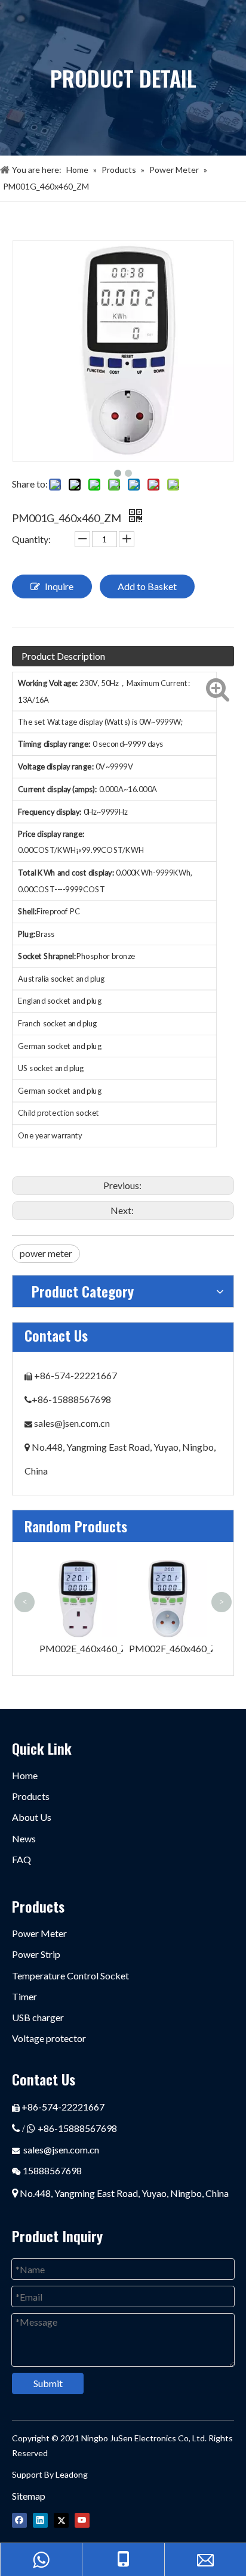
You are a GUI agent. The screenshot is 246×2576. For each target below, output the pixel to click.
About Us (32, 1817)
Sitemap (29, 2496)
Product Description (63, 656)
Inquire (59, 586)
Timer (24, 1996)
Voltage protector (49, 2038)
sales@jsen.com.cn (72, 1423)
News (24, 1838)
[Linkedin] (40, 2520)
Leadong (71, 2474)
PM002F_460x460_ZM (177, 1648)
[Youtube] (82, 2520)
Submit (48, 2383)
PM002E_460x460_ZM (88, 1648)
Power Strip (36, 1954)
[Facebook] (19, 2520)
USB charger (38, 2017)
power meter (46, 1253)
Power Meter (39, 1933)
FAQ (21, 1859)
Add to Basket (147, 586)
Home (25, 1775)
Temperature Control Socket (70, 1976)
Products (31, 1796)
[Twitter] (61, 2520)
